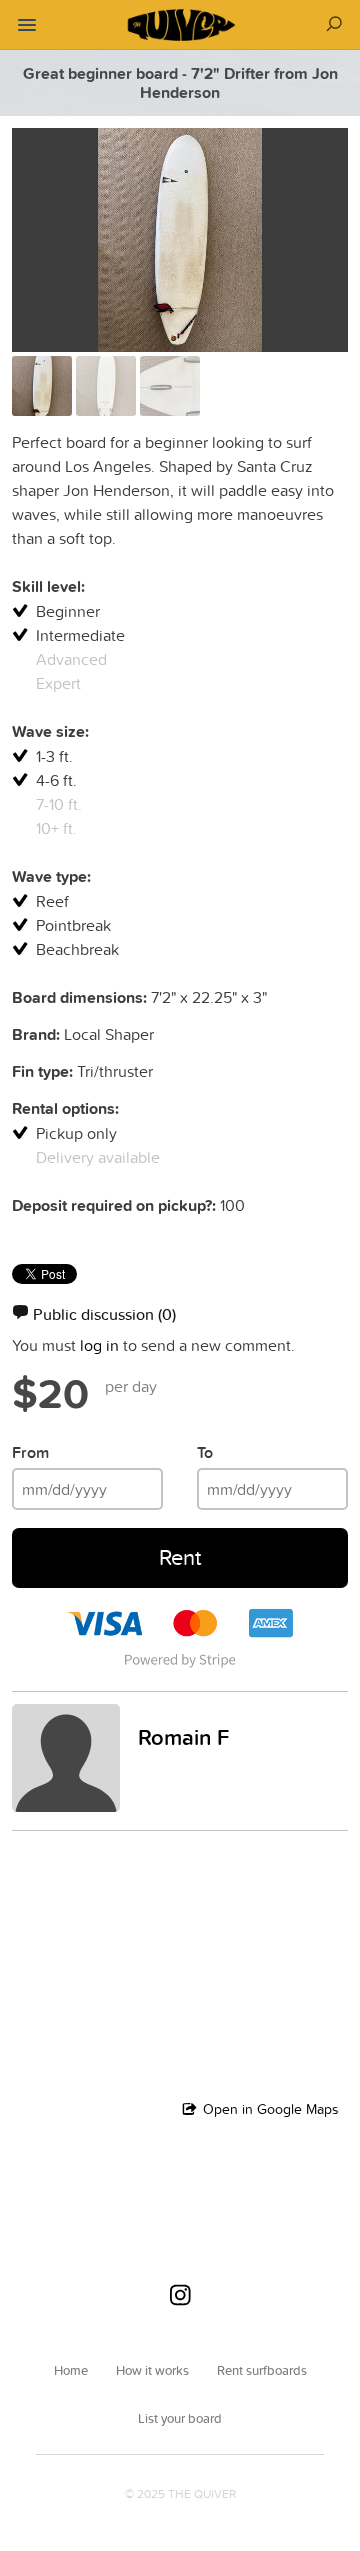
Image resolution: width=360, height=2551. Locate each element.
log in (99, 1345)
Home (71, 2370)
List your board (180, 2418)
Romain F (183, 1737)
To (205, 1452)
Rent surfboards (262, 2370)
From (30, 1452)
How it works (152, 2370)
